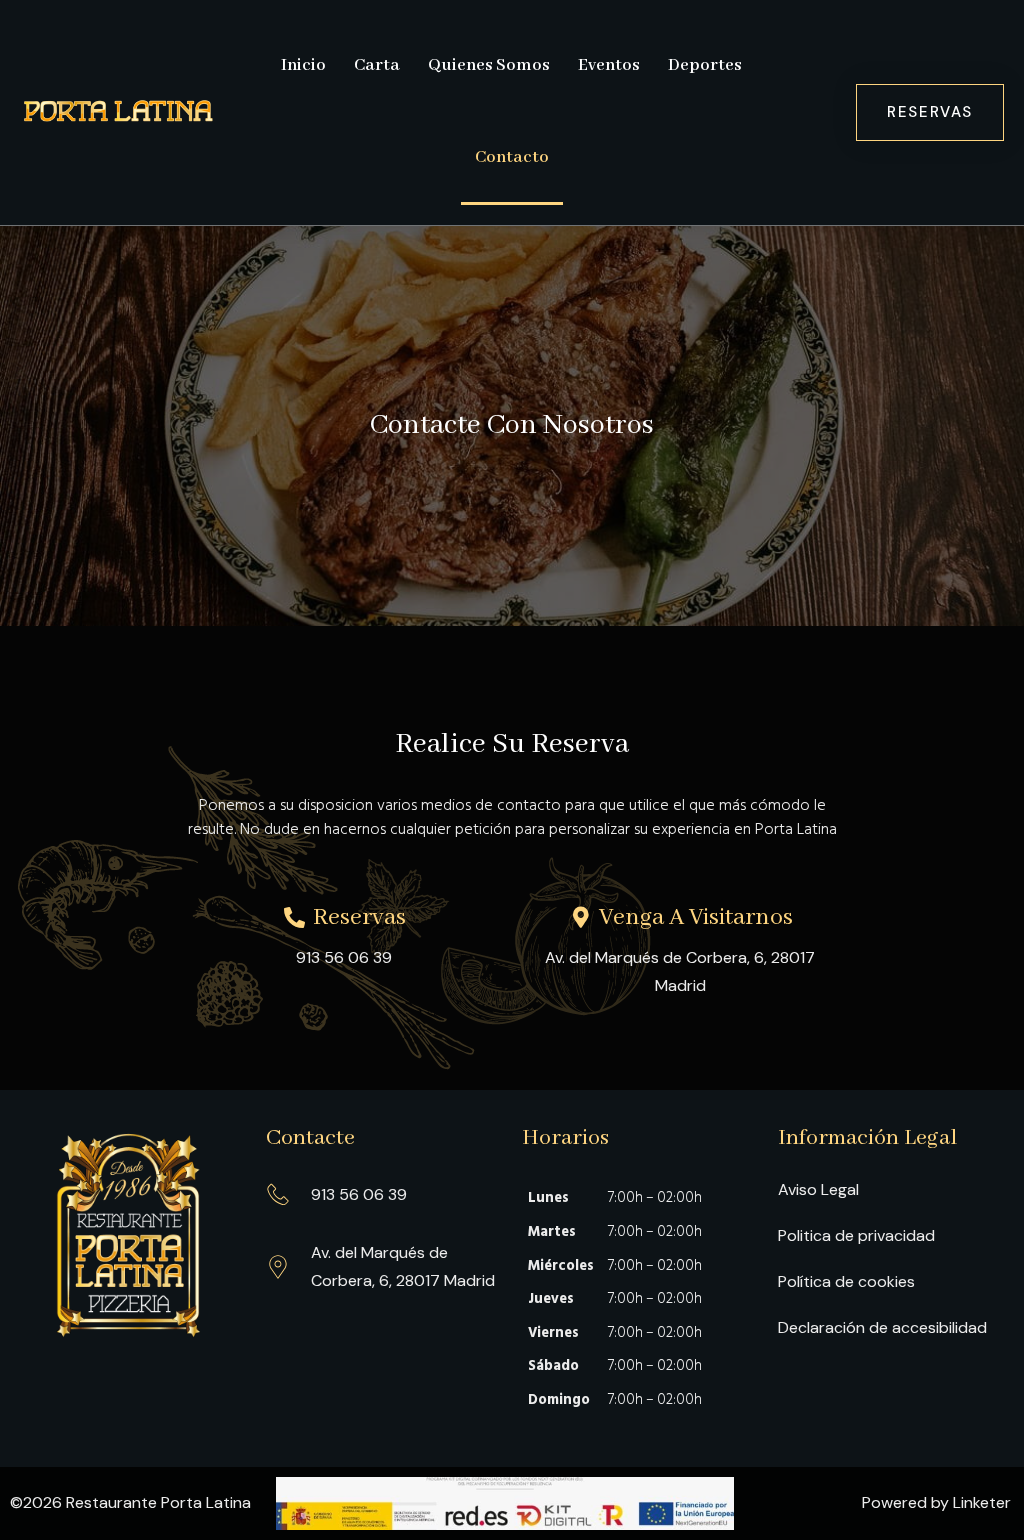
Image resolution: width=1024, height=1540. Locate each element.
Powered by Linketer (936, 1502)
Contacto (512, 157)
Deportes (705, 65)
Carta (377, 65)
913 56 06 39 (344, 957)
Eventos (609, 65)
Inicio (303, 65)
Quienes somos (489, 65)
